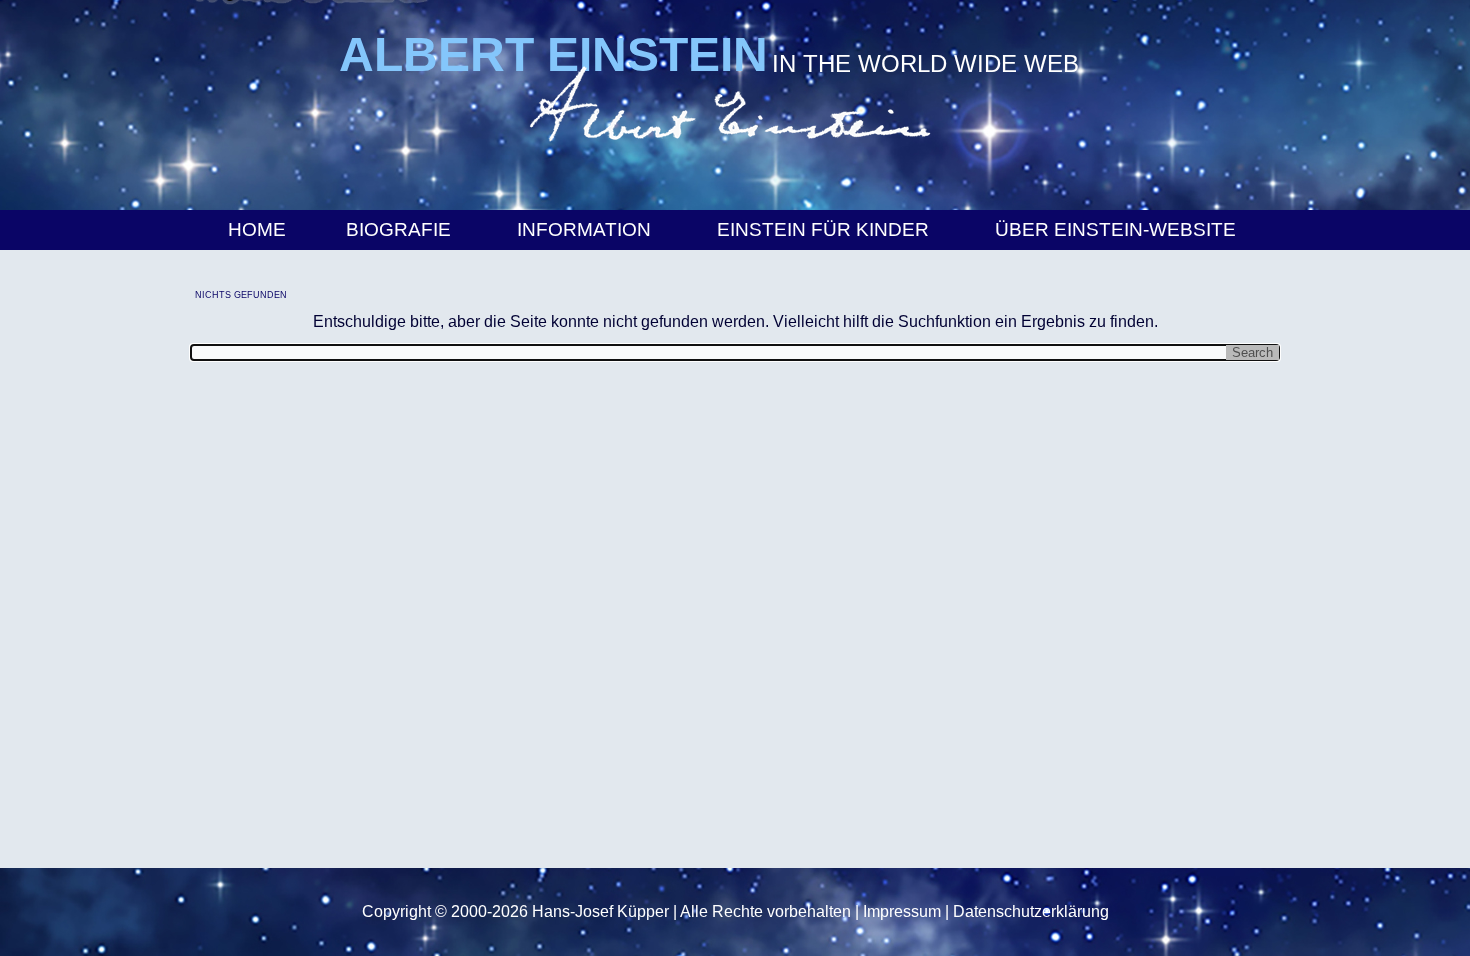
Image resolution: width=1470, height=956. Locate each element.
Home (257, 229)
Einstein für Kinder (823, 229)
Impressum (902, 911)
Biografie (398, 229)
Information (584, 229)
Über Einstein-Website (1115, 229)
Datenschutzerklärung (1031, 911)
